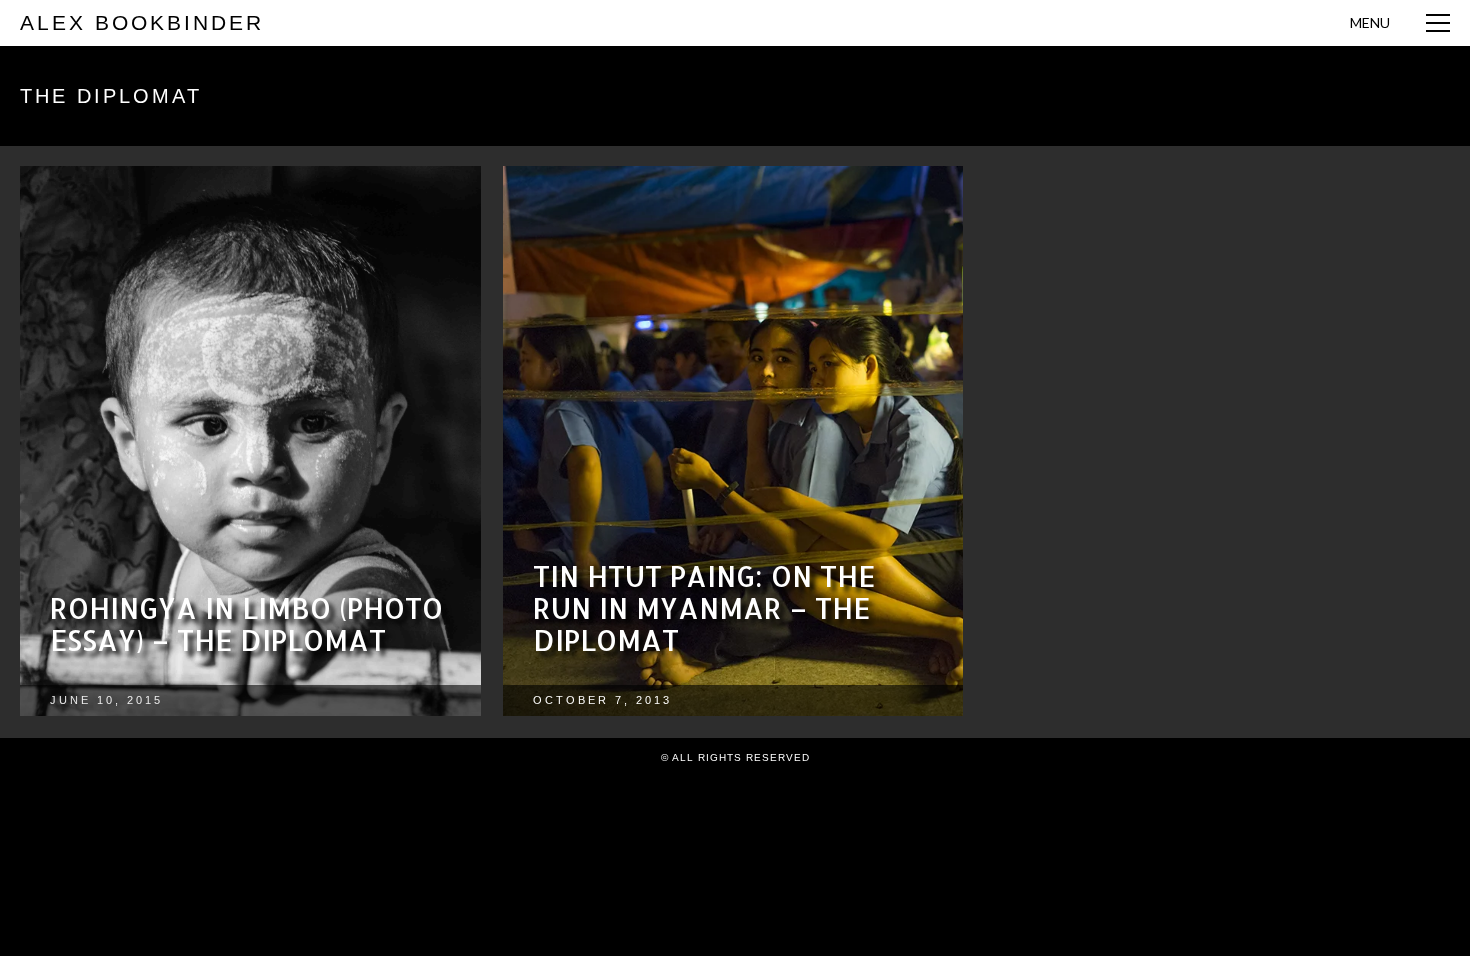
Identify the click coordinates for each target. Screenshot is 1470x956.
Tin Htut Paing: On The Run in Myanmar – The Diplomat (704, 608)
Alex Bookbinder (142, 22)
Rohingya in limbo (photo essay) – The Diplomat (246, 624)
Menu (1370, 22)
